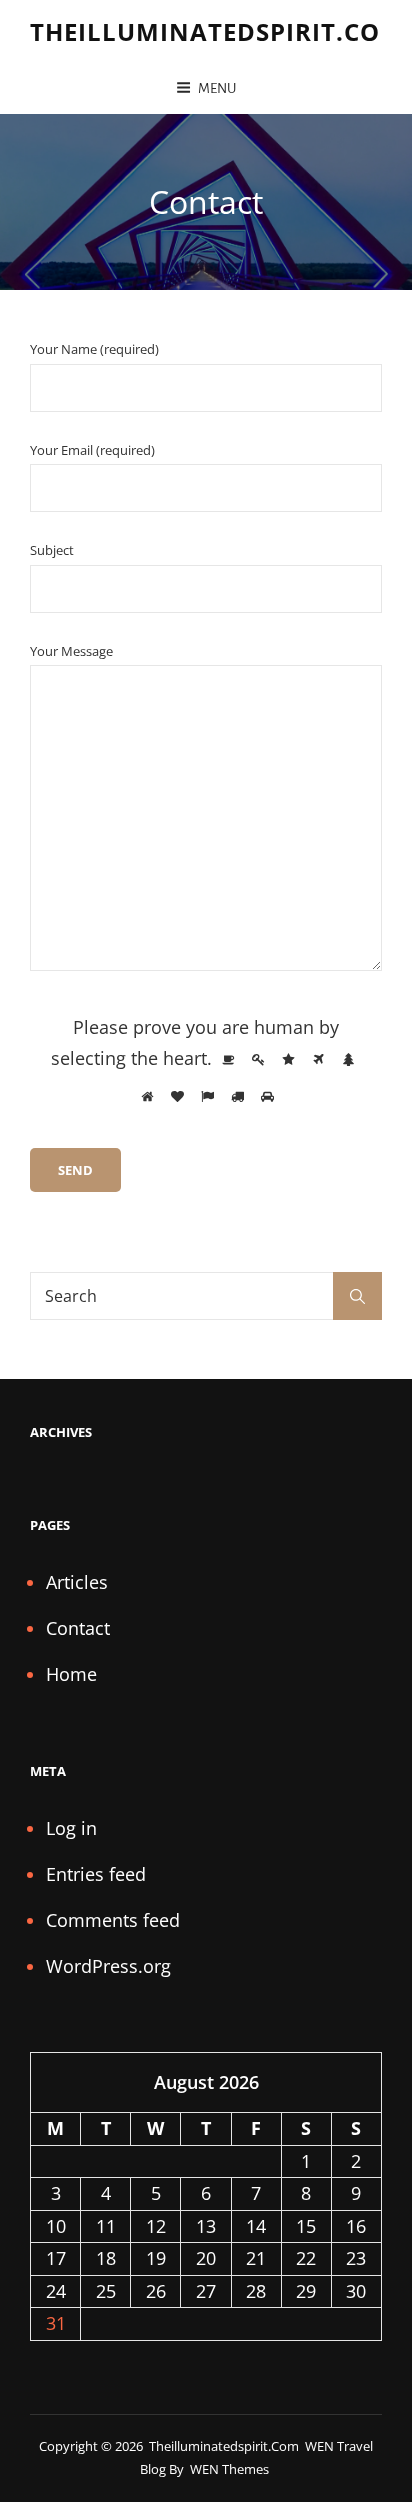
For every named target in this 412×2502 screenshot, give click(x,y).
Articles (77, 1582)
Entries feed (96, 1874)
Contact (78, 1628)
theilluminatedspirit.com (217, 31)
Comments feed (113, 1920)
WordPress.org (108, 1966)
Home (71, 1674)
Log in (71, 1828)
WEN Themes (229, 2469)
